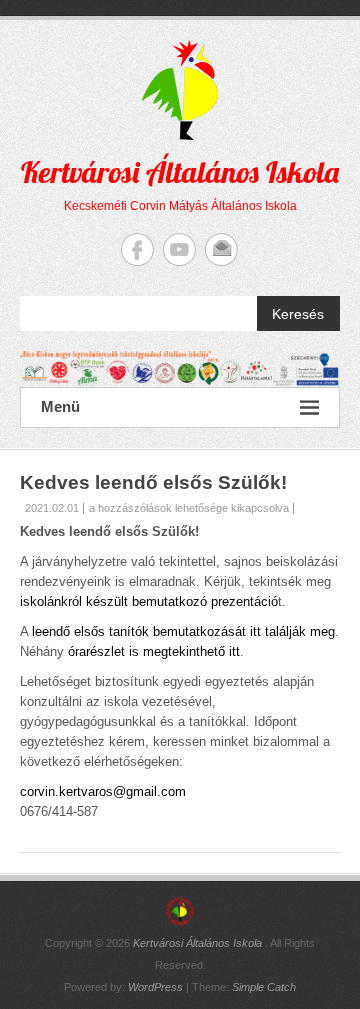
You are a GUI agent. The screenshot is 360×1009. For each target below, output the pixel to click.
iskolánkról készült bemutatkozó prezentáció (149, 601)
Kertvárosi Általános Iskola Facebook (137, 249)
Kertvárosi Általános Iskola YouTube (179, 249)
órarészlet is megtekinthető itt (154, 651)
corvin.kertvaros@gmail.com (103, 791)
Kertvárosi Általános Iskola (180, 172)
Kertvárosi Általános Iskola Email (221, 249)
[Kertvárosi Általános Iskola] (180, 369)
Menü (60, 406)
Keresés (298, 314)
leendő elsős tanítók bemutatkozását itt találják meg (183, 631)
